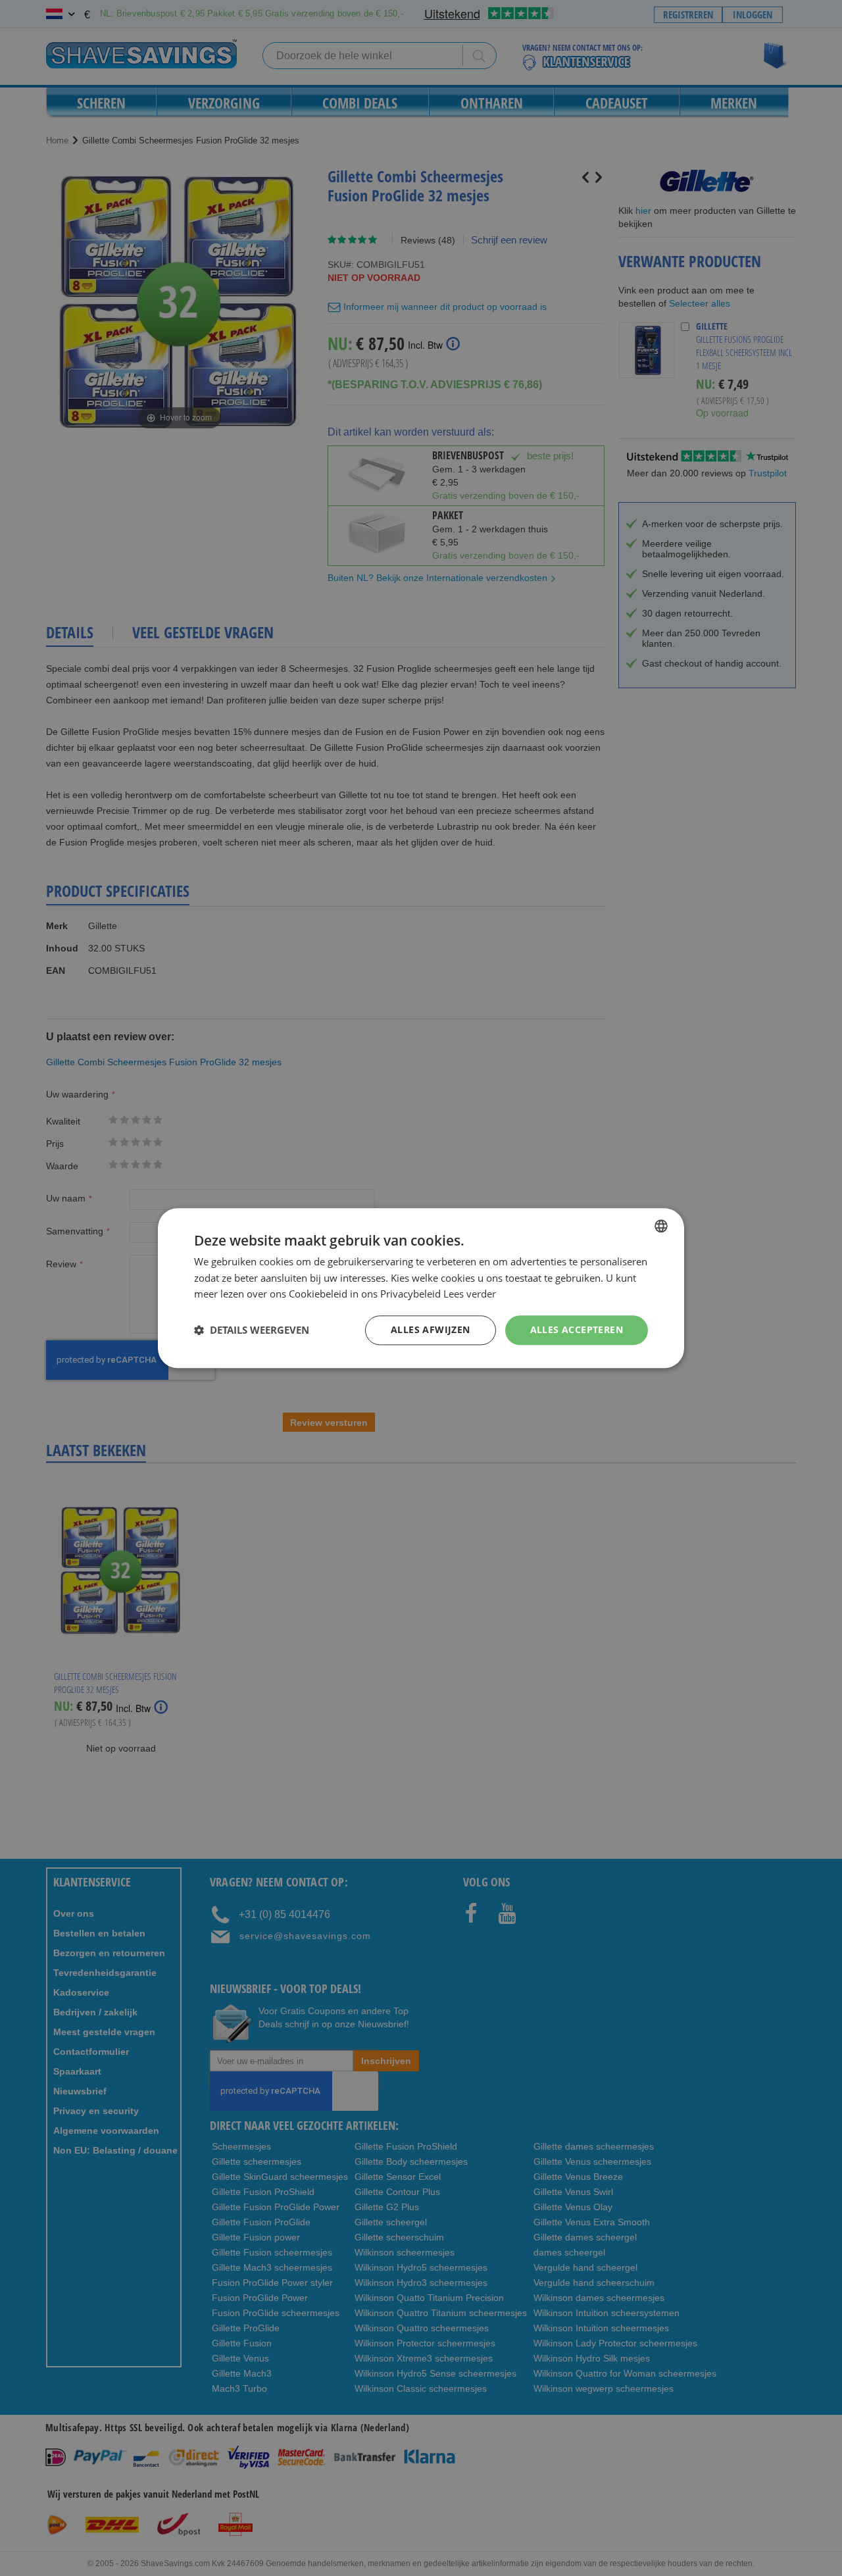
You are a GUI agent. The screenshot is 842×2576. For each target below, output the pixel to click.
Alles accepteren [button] (577, 1329)
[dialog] (421, 1288)
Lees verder (470, 1294)
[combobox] (661, 1226)
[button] (252, 1330)
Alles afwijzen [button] (431, 1329)
